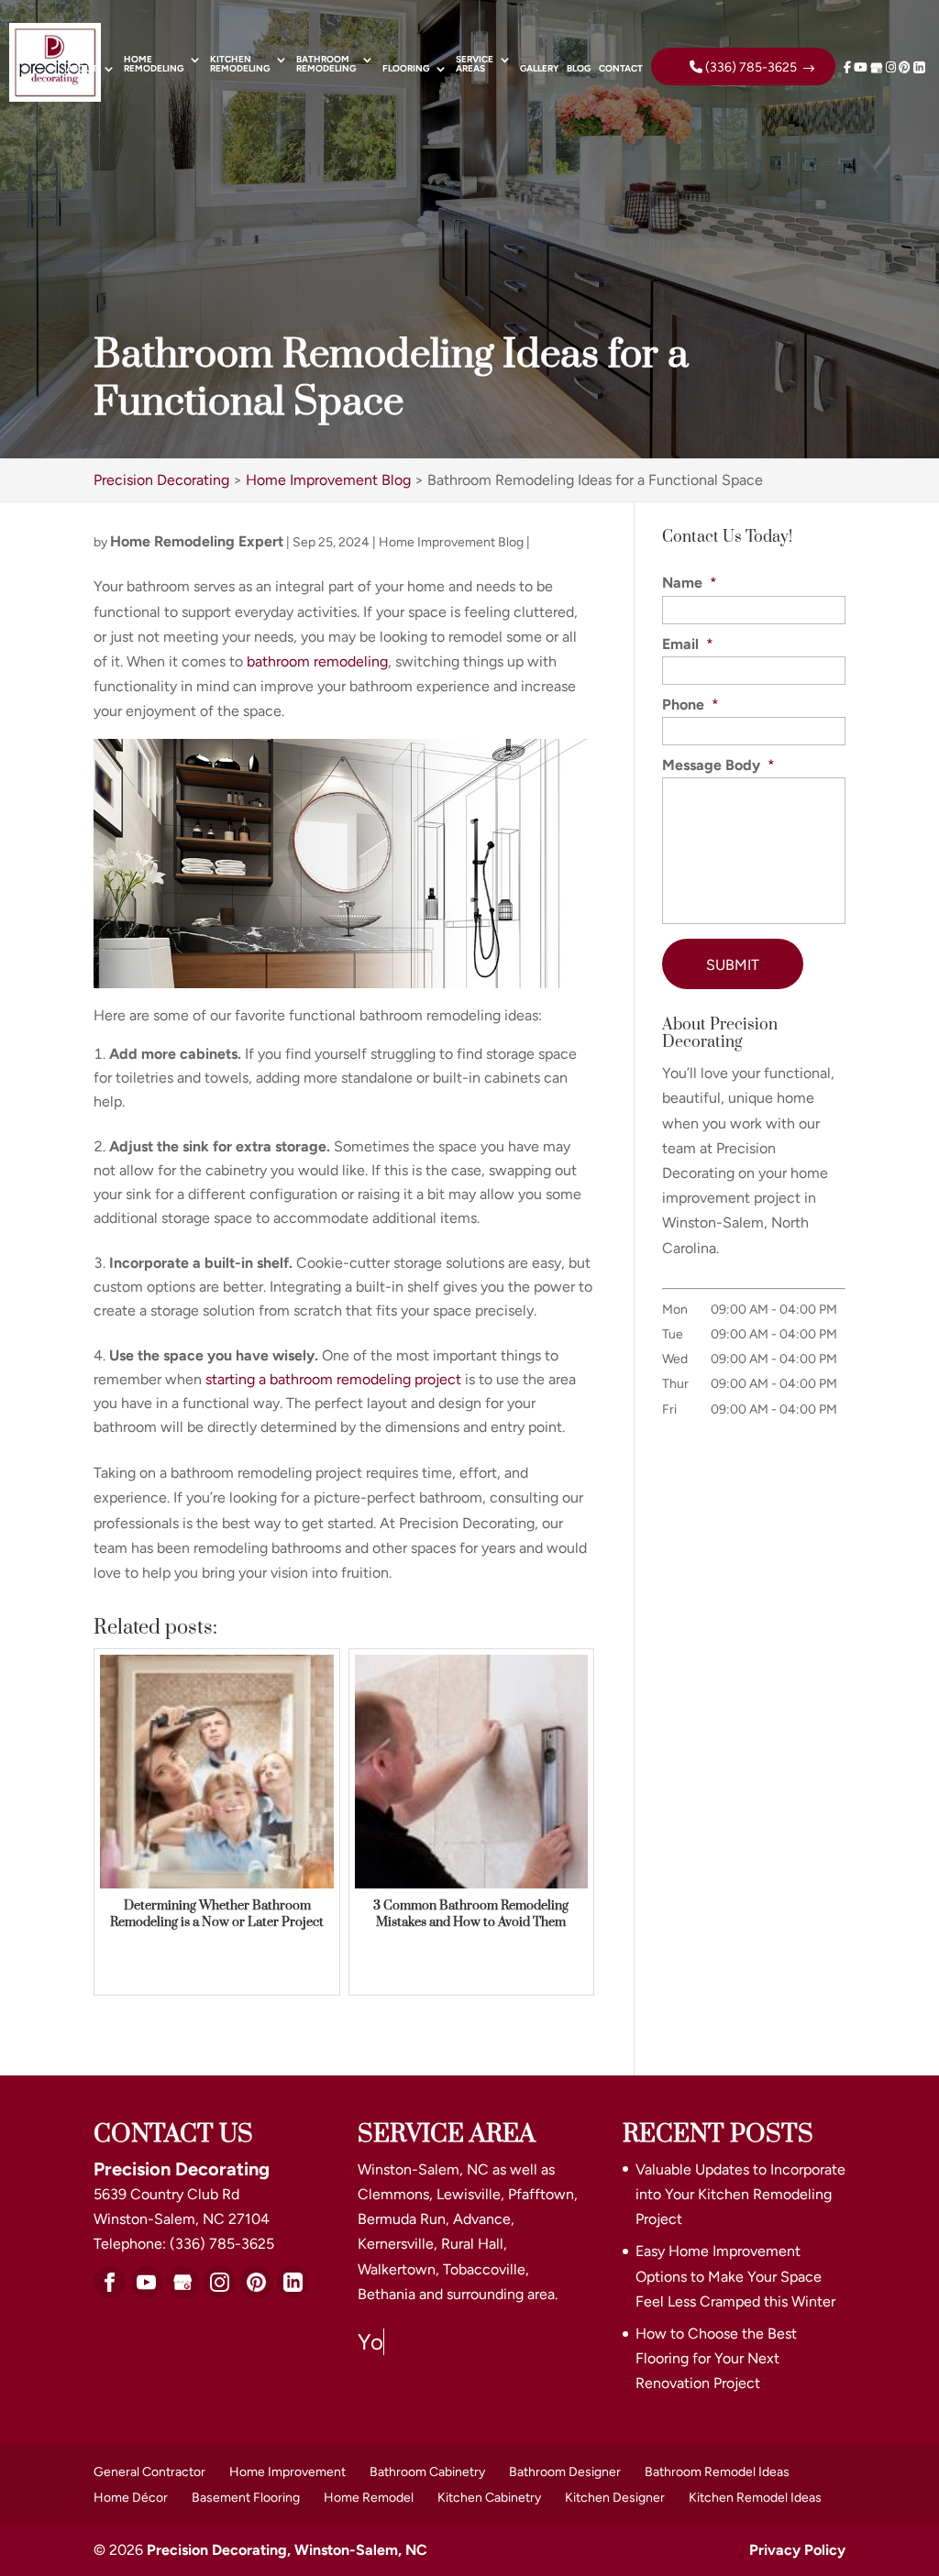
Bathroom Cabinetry (427, 2472)
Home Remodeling (154, 65)
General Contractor (149, 2472)
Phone (690, 705)
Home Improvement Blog (451, 542)
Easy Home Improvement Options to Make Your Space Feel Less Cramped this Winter (735, 2276)
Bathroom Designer (565, 2472)
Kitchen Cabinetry (489, 2498)
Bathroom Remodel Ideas (717, 2472)
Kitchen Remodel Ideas (755, 2498)
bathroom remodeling (317, 661)
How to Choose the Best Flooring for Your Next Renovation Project (716, 2358)
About (82, 69)
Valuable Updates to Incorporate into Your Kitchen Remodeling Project (740, 2194)
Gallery (539, 69)
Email (688, 644)
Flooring (406, 69)
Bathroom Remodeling (326, 65)
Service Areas (475, 65)
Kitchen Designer (615, 2498)
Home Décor (131, 2498)
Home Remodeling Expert (197, 541)
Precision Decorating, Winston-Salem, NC (287, 2550)
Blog (579, 69)
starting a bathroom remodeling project (333, 1379)
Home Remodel (369, 2498)
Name (690, 583)
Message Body (718, 765)
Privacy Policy (797, 2550)
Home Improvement (287, 2472)
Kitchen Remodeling (240, 65)
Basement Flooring (246, 2498)
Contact (621, 69)
